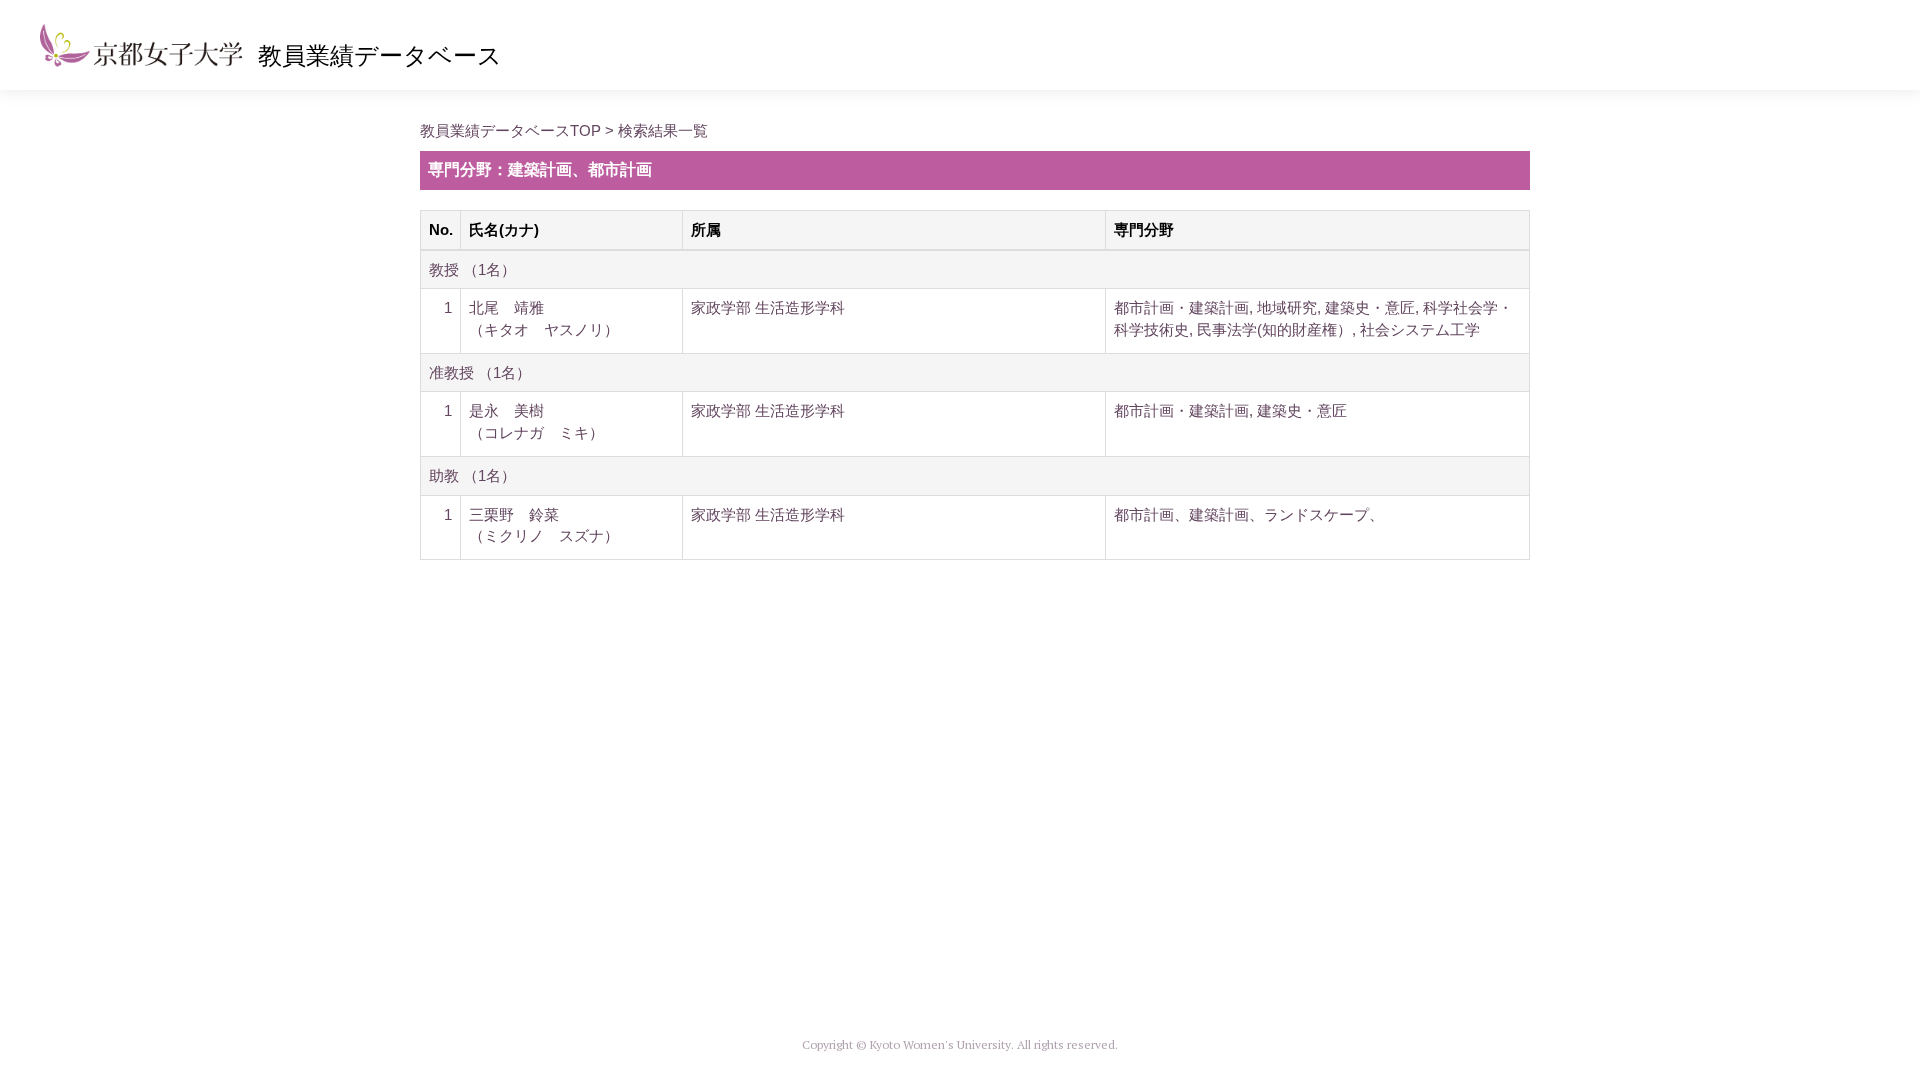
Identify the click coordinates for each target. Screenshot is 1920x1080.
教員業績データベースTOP (510, 130)
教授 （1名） (472, 269)
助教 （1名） (472, 475)
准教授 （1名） (480, 372)
